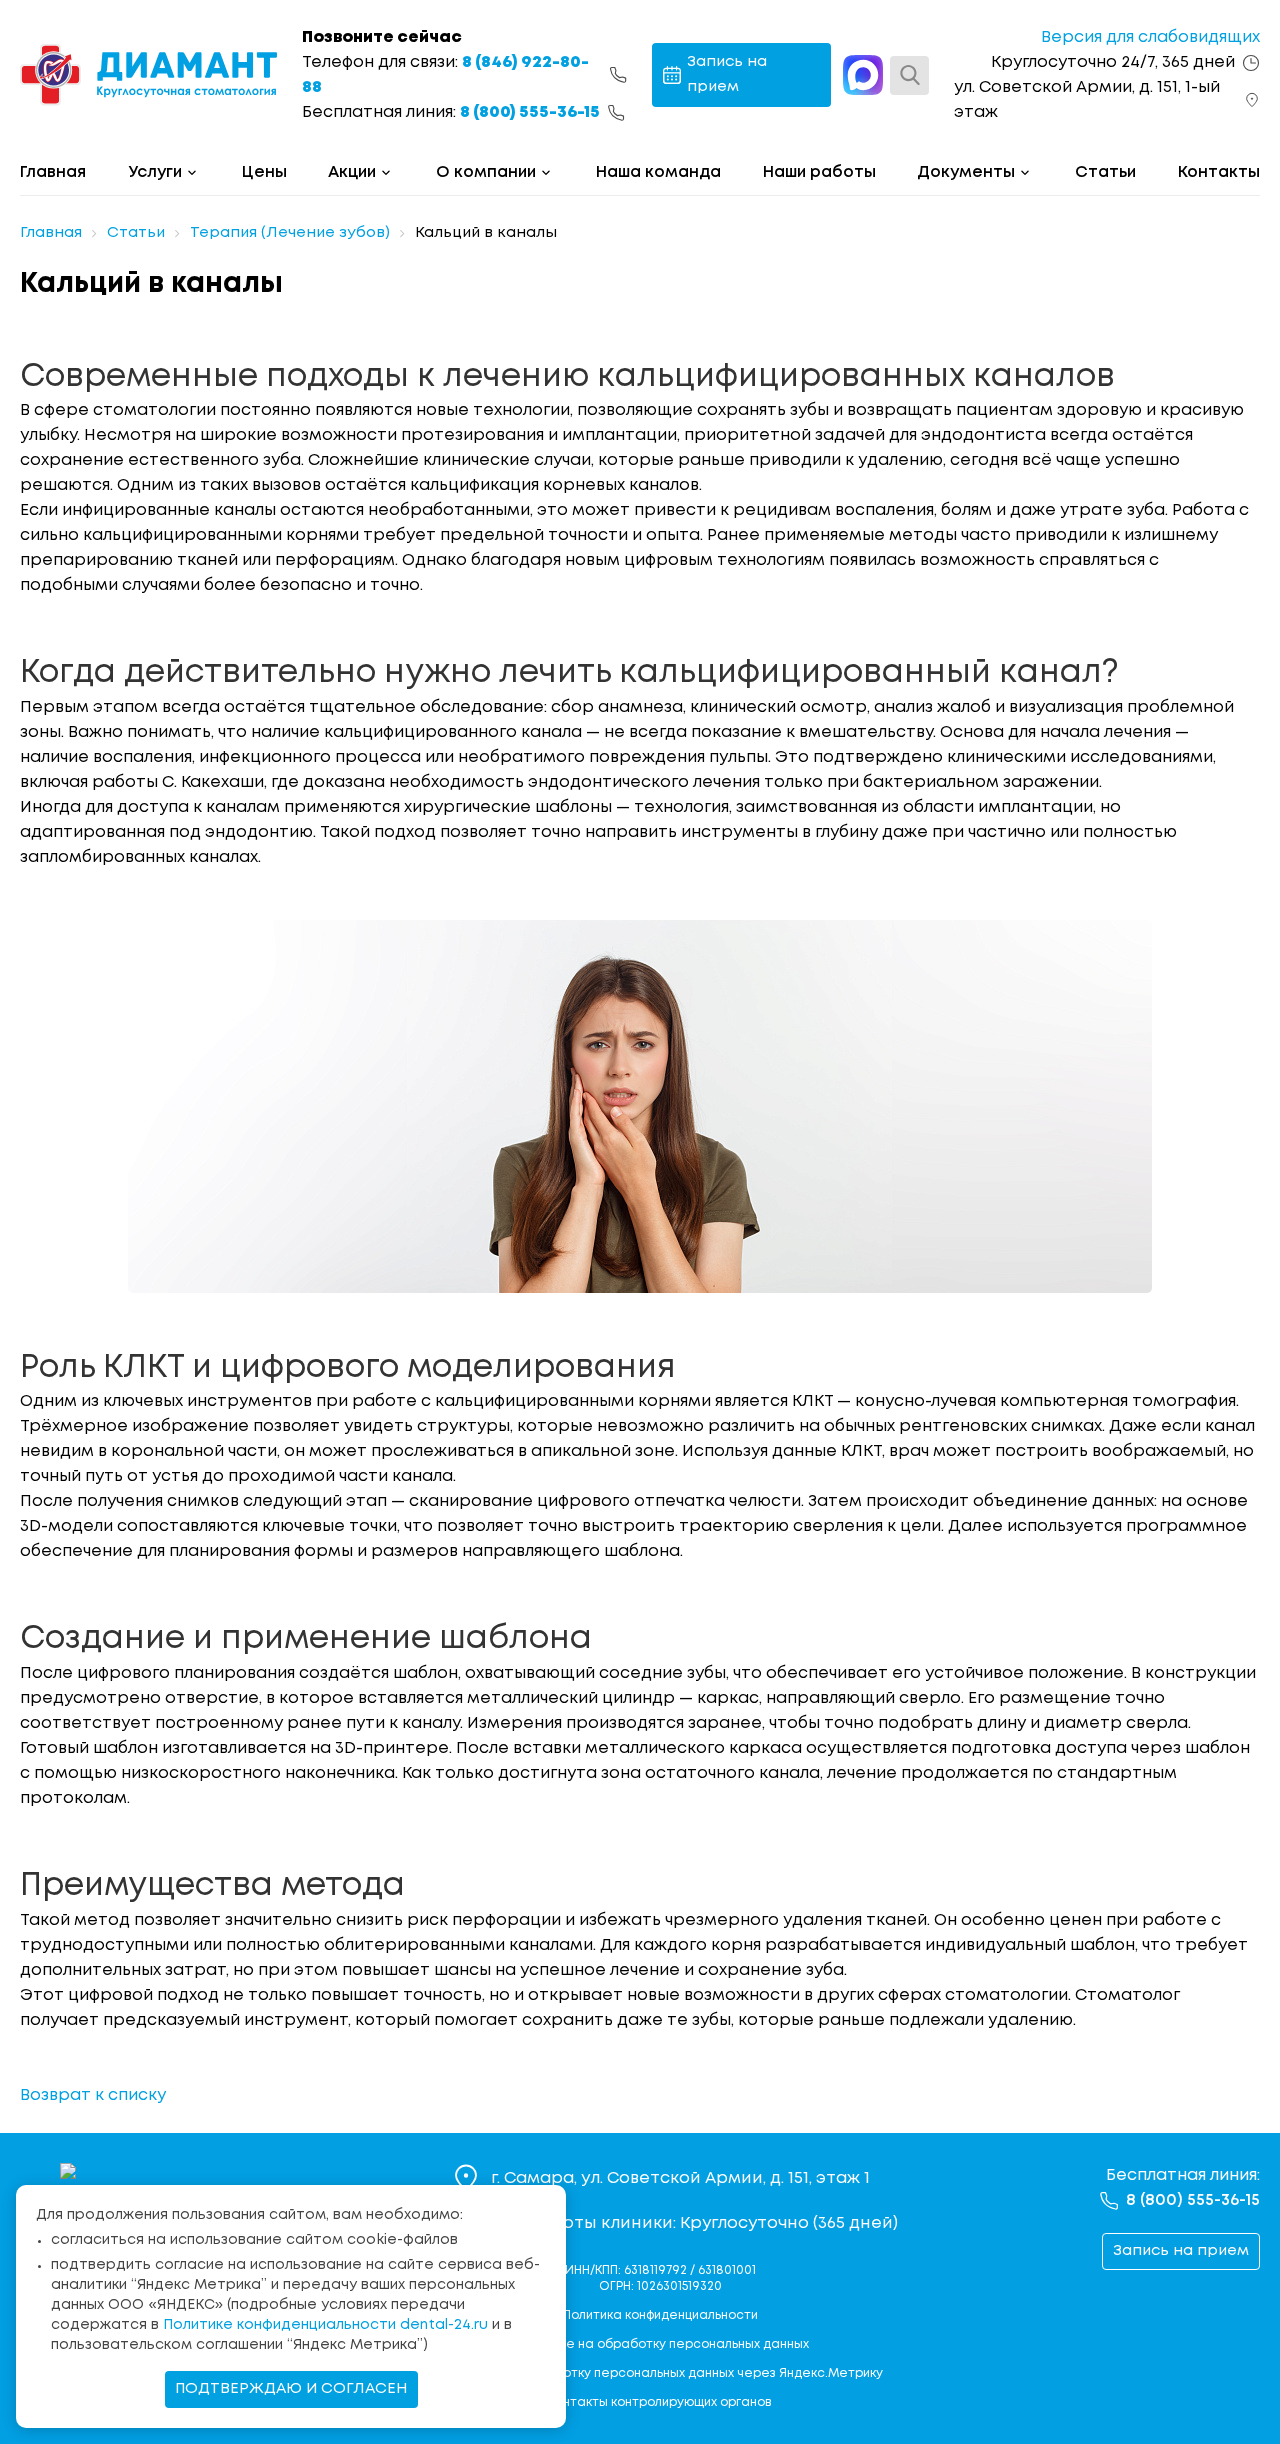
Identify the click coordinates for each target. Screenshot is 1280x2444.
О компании (486, 172)
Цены (264, 172)
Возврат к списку (93, 2095)
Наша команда (658, 172)
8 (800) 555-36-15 (530, 112)
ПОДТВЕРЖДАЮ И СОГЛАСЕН (291, 2389)
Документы (966, 172)
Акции (352, 172)
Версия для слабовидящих (1150, 37)
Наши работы (819, 172)
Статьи (1105, 172)
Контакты (1219, 172)
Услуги (155, 172)
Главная (53, 172)
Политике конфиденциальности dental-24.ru (325, 2325)
